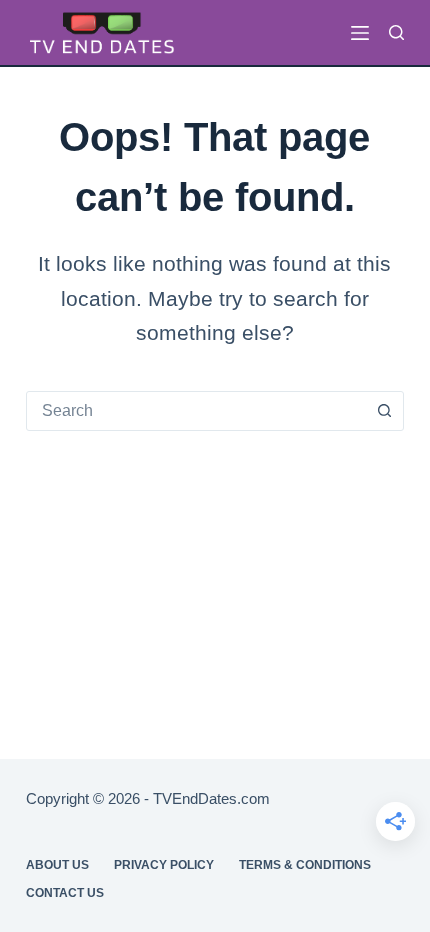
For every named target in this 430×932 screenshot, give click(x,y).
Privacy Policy (164, 865)
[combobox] (196, 411)
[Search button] (384, 411)
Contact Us (65, 893)
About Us (57, 865)
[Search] (396, 32)
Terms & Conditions (305, 865)
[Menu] (360, 33)
